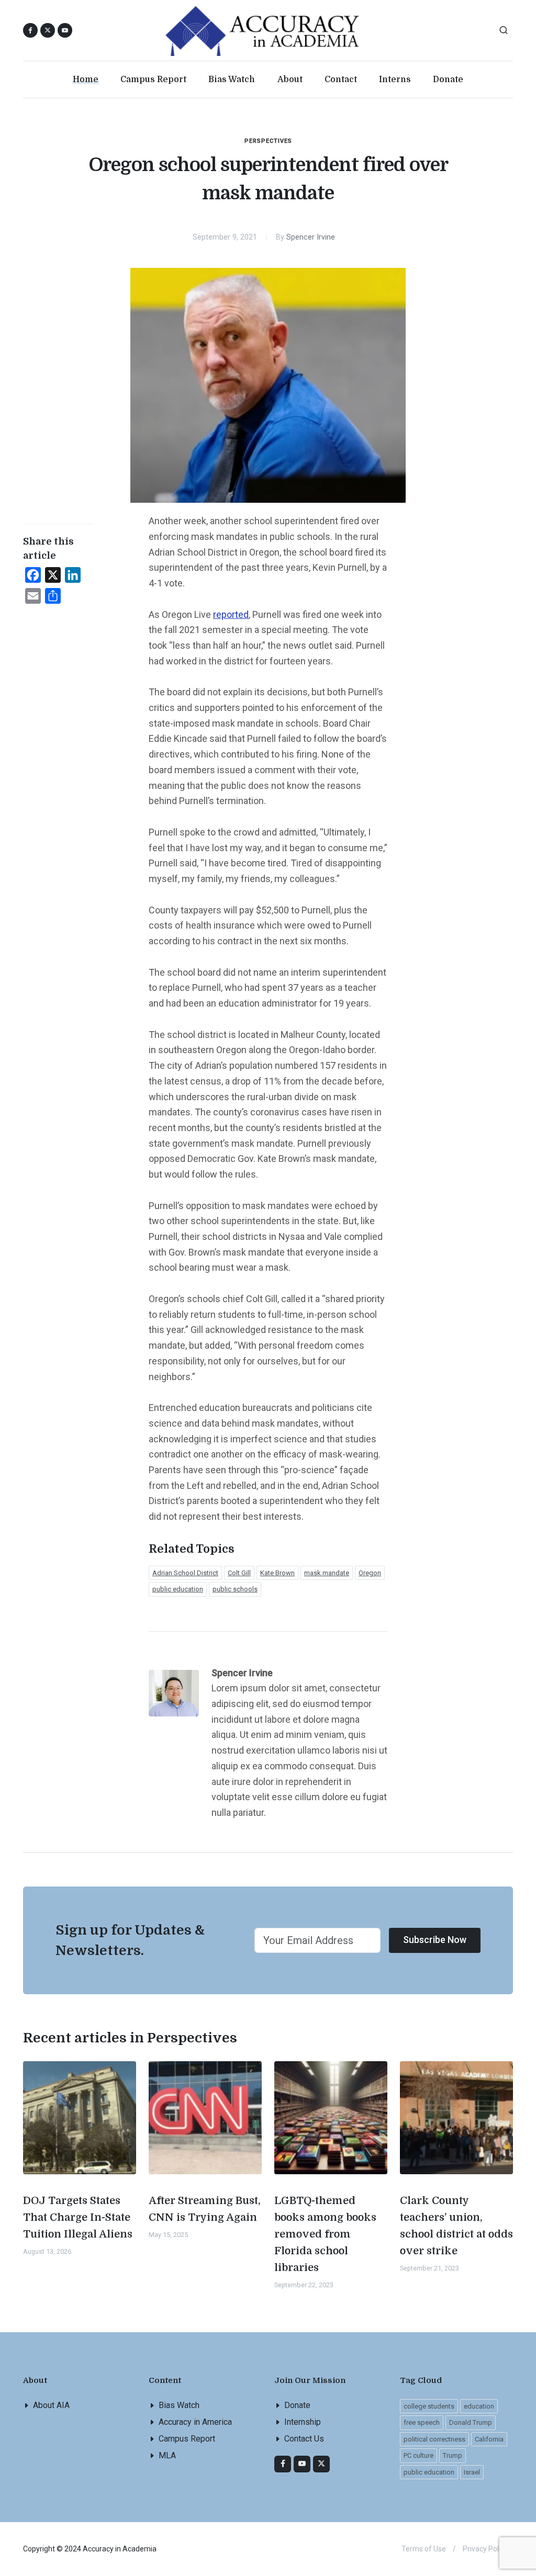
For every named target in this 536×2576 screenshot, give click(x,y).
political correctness (434, 2439)
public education (178, 1589)
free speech (422, 2422)
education (479, 2406)
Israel (472, 2472)
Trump (453, 2455)
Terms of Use (424, 2549)
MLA (167, 2455)
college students (429, 2406)
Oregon (370, 1573)
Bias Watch (179, 2405)
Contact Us (304, 2439)
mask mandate (327, 1573)
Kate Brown (277, 1573)
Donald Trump (471, 2422)
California (489, 2439)
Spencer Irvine (311, 237)
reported (231, 614)
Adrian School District (185, 1573)
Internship (303, 2422)
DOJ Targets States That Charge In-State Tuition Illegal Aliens (78, 2217)
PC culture (418, 2455)
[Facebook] (283, 2464)
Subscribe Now (435, 1940)
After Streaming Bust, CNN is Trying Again (205, 2209)
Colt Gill (239, 1573)
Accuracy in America (195, 2422)
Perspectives (268, 141)
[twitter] (321, 2464)
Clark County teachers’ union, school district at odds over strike (456, 2226)
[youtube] (65, 30)
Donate (297, 2405)
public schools (235, 1589)
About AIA (51, 2405)
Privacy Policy (485, 2549)
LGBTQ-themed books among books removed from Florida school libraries (325, 2234)
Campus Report (187, 2439)
